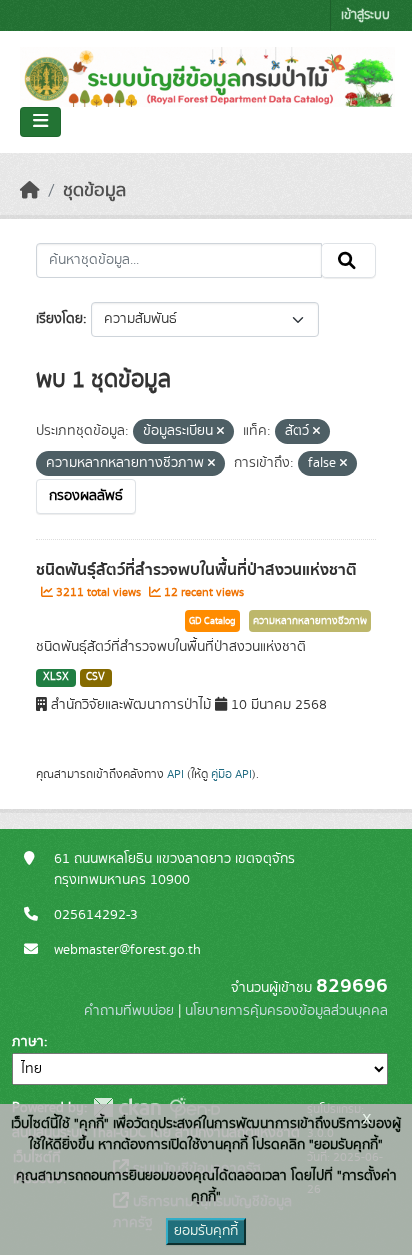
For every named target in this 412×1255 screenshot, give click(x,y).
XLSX (56, 677)
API (175, 774)
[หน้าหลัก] (30, 191)
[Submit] (348, 261)
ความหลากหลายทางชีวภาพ (310, 621)
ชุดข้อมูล (94, 191)
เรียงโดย (59, 319)
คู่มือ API (231, 774)
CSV (95, 677)
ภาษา (28, 1042)
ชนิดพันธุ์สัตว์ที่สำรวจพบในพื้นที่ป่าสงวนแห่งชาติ (196, 570)
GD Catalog (212, 621)
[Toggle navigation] (40, 122)
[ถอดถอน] (220, 432)
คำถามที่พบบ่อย (129, 1011)
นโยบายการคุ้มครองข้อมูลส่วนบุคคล (286, 1011)
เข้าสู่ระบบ (365, 15)
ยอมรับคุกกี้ (206, 1231)
